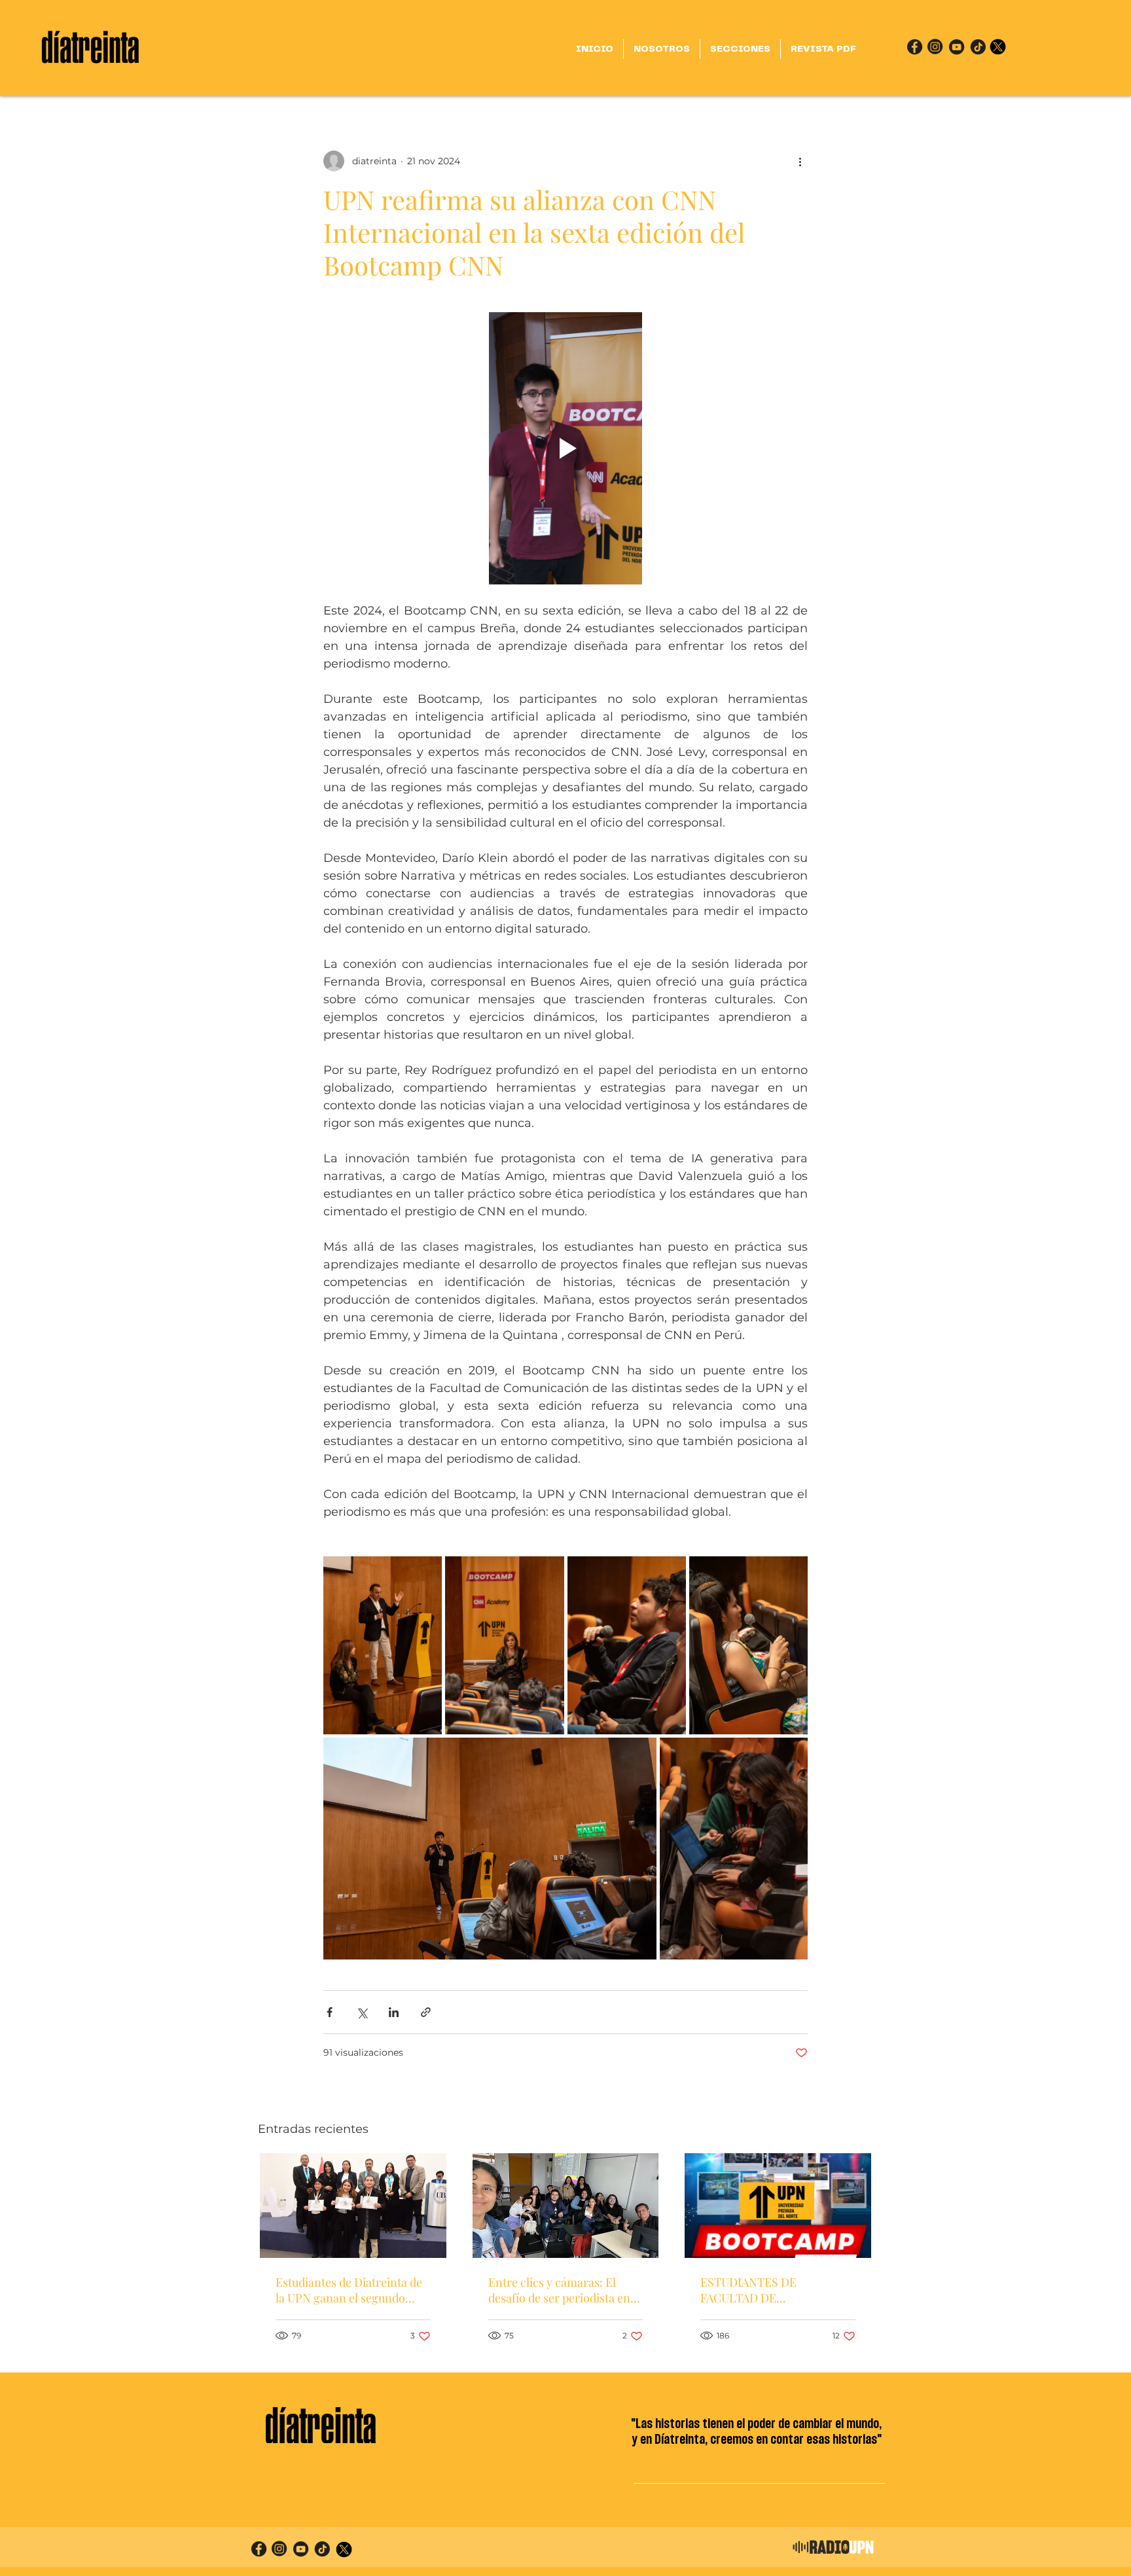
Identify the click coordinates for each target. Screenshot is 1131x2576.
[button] (740, 49)
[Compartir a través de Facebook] (330, 2012)
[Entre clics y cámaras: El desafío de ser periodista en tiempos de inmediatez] (566, 2206)
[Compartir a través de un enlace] (426, 2012)
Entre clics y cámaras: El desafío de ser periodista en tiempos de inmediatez (559, 2290)
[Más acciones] (800, 161)
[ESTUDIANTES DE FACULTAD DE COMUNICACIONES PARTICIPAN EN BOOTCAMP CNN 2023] (778, 2206)
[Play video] (565, 448)
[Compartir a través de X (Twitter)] (362, 2012)
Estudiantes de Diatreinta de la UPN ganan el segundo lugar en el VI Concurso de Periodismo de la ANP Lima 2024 (349, 2290)
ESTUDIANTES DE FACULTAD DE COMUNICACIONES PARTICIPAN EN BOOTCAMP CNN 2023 (776, 2290)
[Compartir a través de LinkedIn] (394, 2012)
